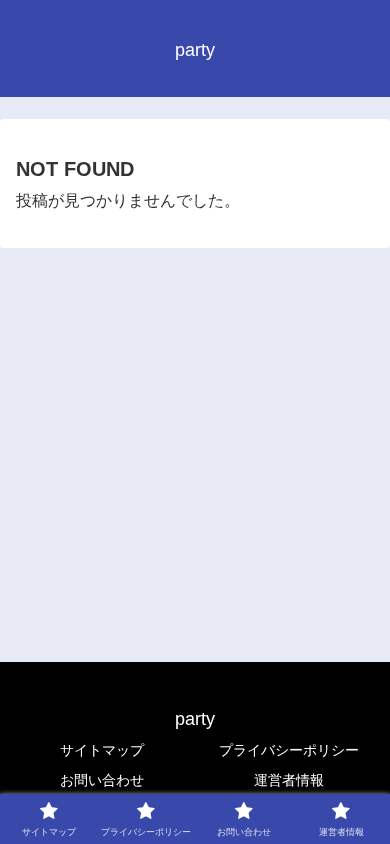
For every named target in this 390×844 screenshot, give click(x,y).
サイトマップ (102, 750)
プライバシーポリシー (289, 750)
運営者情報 (289, 780)
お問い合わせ (102, 780)
